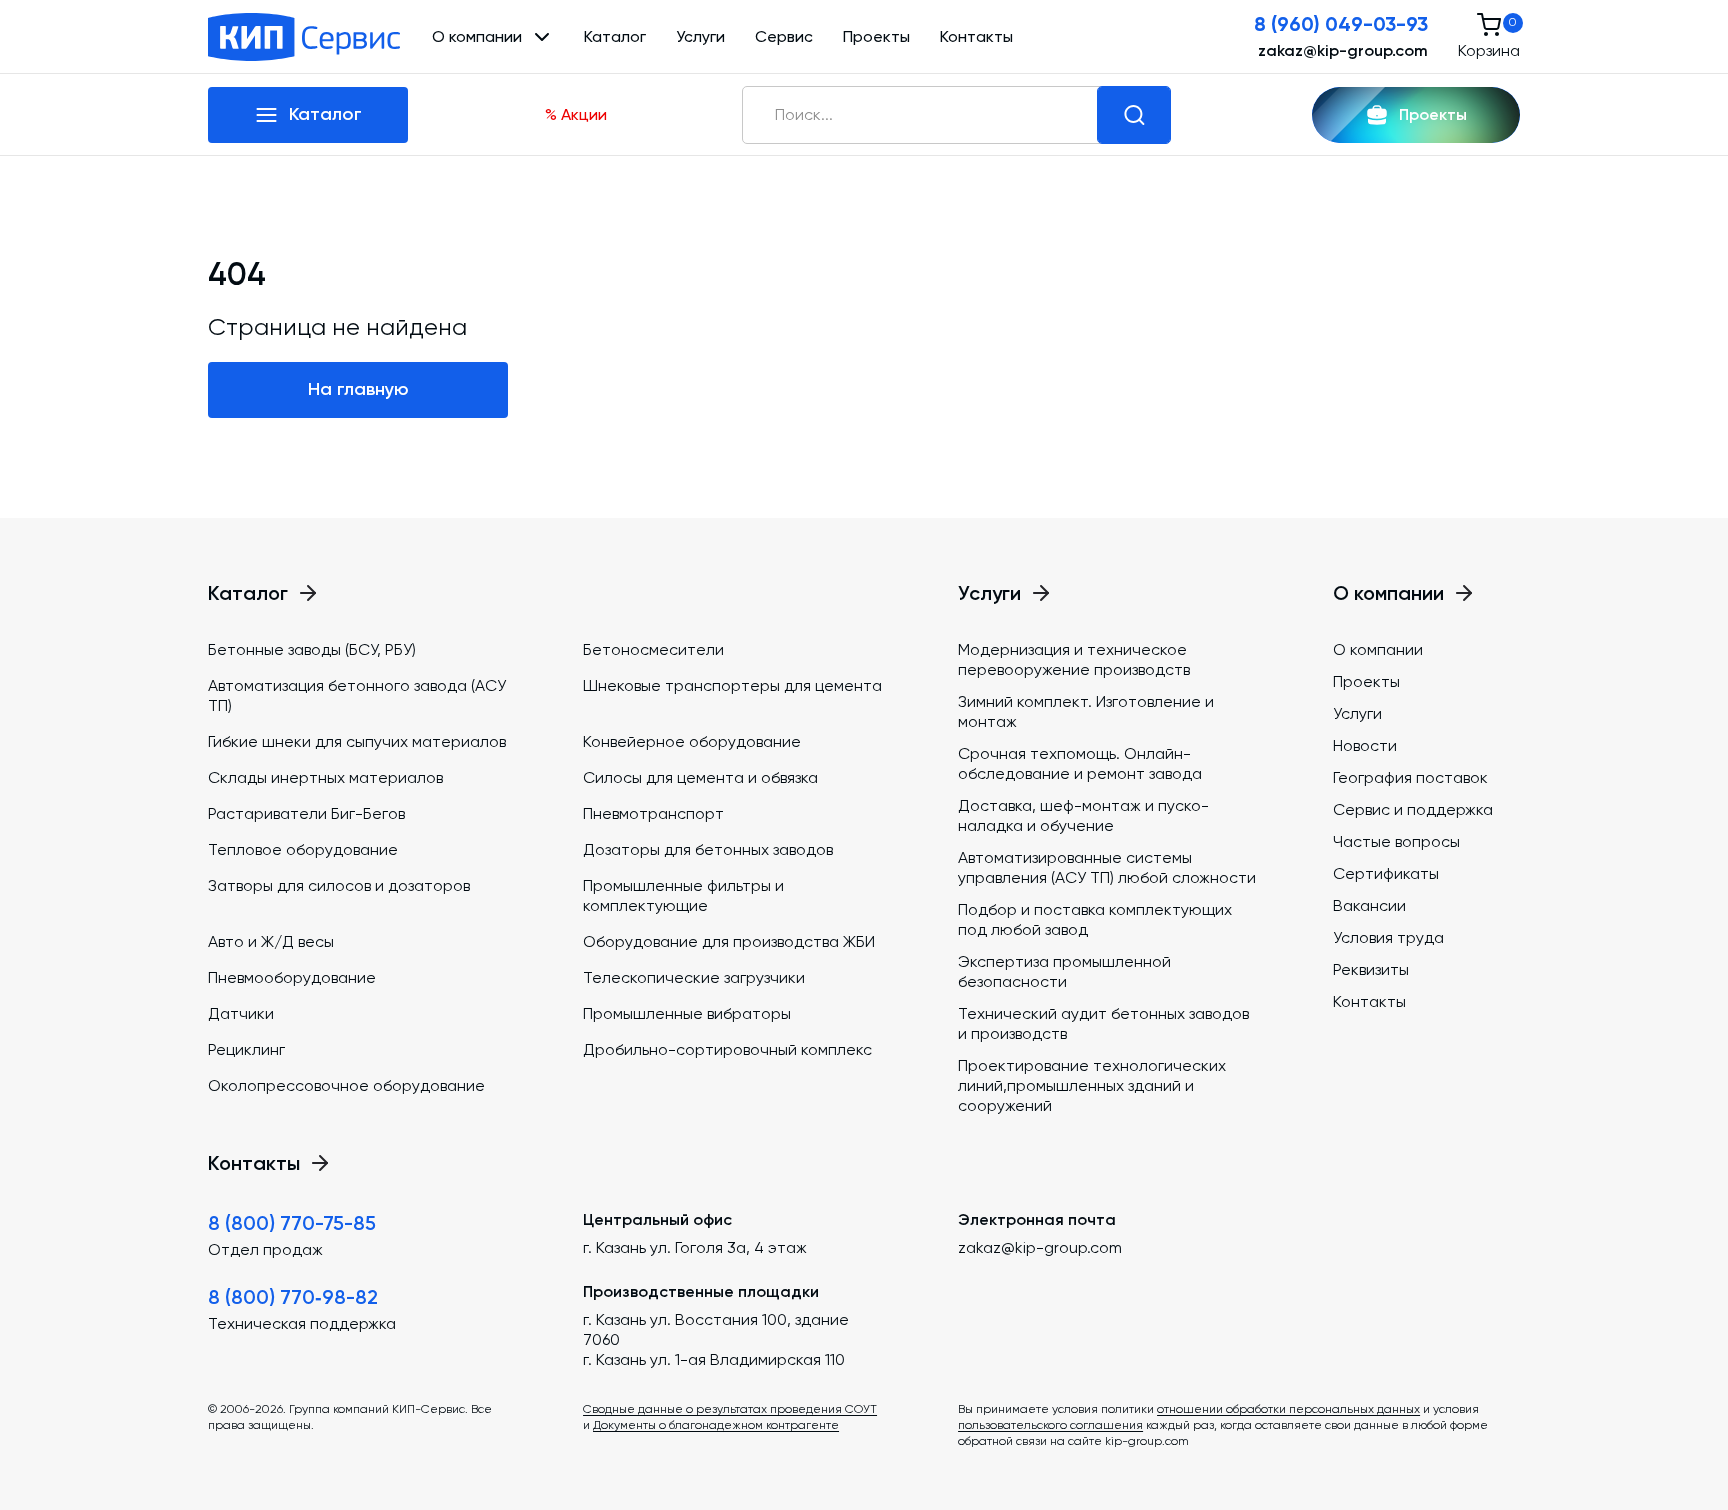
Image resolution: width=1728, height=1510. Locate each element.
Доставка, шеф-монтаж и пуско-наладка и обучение (1083, 815)
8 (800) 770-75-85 (292, 1223)
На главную (358, 389)
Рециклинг (246, 1049)
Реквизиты (1371, 969)
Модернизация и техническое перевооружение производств (1074, 659)
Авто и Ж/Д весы (271, 941)
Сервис (784, 36)
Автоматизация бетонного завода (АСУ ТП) (357, 695)
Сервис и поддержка (1413, 809)
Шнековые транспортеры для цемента (732, 685)
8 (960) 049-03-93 (1341, 24)
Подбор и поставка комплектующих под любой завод (1095, 919)
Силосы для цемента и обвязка (700, 777)
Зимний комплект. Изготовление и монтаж (1086, 711)
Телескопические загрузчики (694, 977)
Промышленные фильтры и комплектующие (683, 895)
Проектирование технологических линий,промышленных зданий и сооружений (1092, 1085)
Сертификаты (1386, 873)
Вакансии (1369, 905)
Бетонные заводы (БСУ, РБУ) (312, 649)
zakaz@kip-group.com (1343, 50)
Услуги (700, 36)
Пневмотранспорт (653, 813)
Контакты (976, 36)
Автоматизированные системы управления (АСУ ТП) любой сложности (1107, 867)
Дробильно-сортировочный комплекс (727, 1049)
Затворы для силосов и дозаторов (339, 885)
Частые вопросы (1396, 841)
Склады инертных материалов (325, 777)
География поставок (1410, 777)
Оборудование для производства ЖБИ (729, 941)
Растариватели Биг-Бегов (306, 813)
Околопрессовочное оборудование (346, 1085)
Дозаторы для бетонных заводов (708, 849)
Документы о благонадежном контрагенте (716, 1425)
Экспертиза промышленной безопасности (1064, 971)
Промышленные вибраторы (687, 1013)
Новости (1365, 745)
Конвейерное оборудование (692, 741)
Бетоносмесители (653, 649)
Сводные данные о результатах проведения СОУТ (730, 1409)
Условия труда (1388, 937)
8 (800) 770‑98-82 (293, 1297)
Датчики (241, 1013)
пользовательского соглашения (1050, 1425)
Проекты (876, 36)
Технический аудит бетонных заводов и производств (1103, 1023)
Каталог (615, 36)
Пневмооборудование (292, 977)
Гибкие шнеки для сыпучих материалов (357, 741)
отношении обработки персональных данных (1288, 1409)
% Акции (576, 114)
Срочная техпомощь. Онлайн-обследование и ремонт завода (1080, 763)
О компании (1378, 649)
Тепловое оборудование (303, 849)
